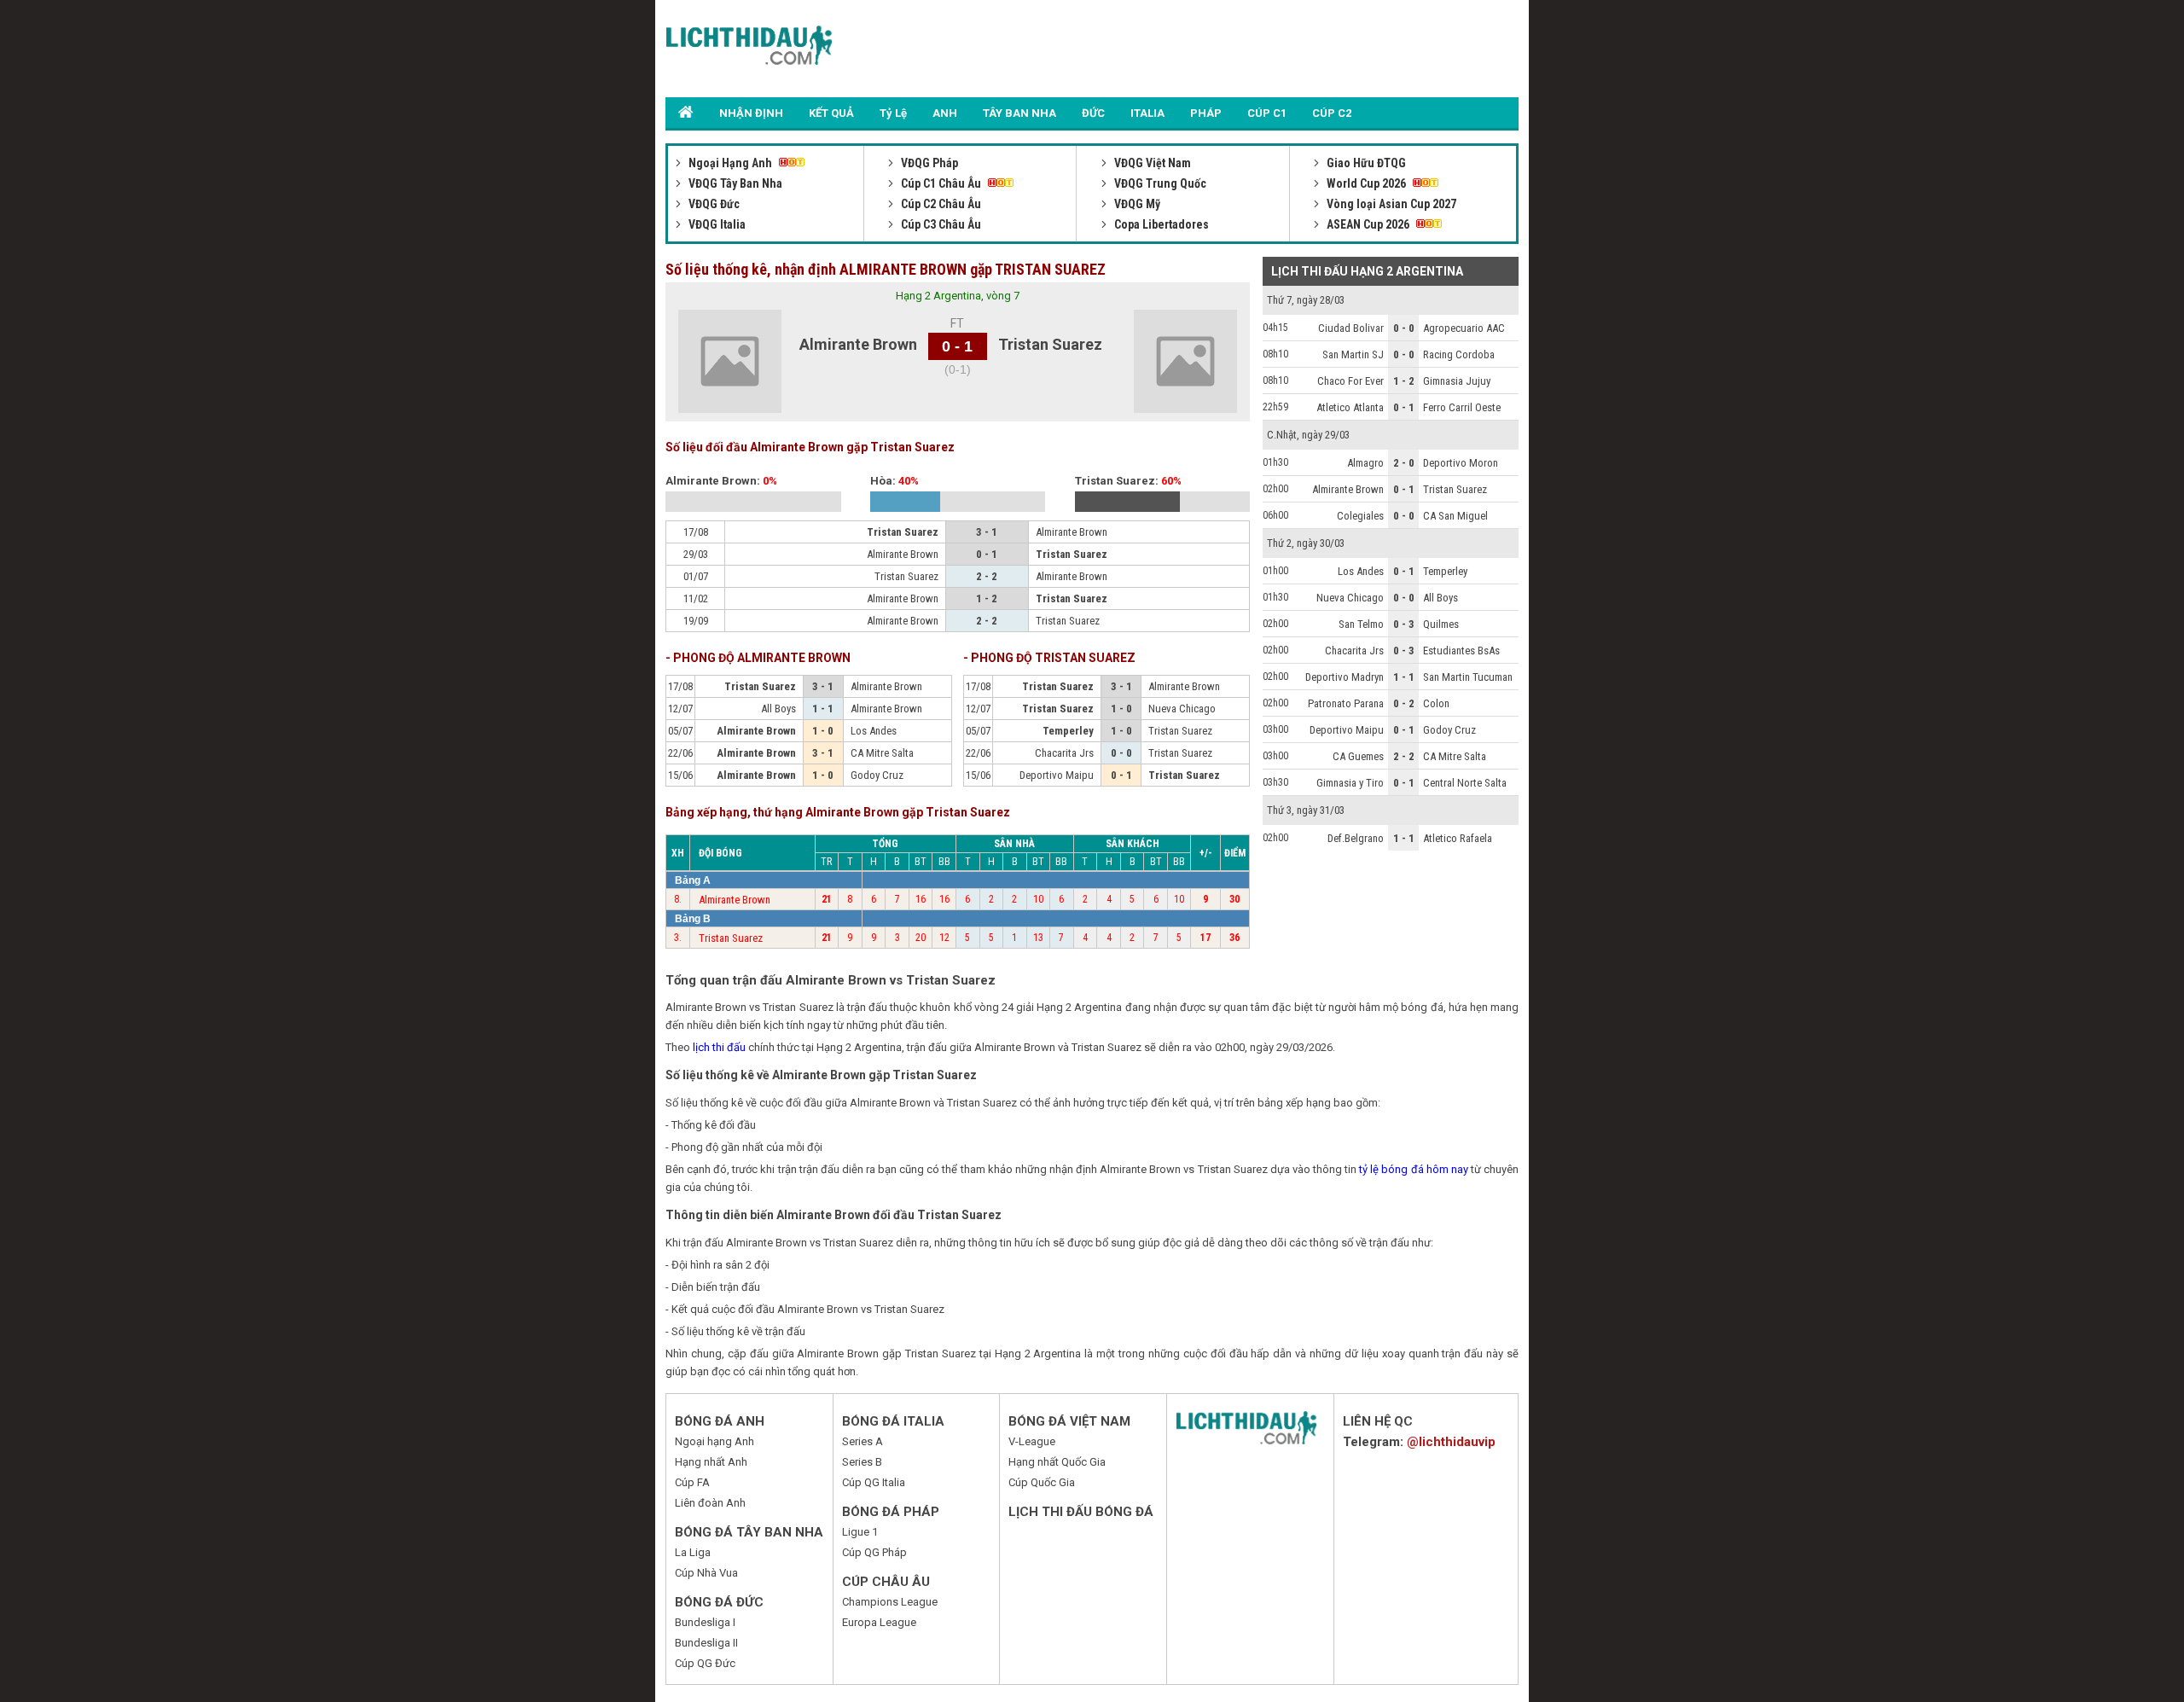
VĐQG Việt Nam (1151, 163)
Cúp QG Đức (705, 1663)
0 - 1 (1404, 407)
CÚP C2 (1332, 113)
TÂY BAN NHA (1019, 113)
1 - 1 (1404, 677)
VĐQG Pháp (928, 163)
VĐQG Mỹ (1136, 204)
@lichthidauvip (1451, 1442)
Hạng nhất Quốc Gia (1057, 1462)
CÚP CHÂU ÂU (886, 1582)
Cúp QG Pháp (874, 1552)
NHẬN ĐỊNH (751, 113)
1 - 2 (1404, 381)
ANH (945, 113)
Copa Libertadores (1160, 224)
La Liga (693, 1552)
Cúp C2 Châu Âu (940, 204)
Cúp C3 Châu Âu (940, 224)
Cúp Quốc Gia (1042, 1482)
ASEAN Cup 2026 (1368, 224)
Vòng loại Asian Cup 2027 (1390, 204)
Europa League (879, 1622)
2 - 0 (1404, 463)
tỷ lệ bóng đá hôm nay (1414, 1169)
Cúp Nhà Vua (706, 1573)
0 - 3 (1404, 624)
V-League (1032, 1441)
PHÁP (1206, 113)
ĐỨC (1093, 113)
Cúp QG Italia (874, 1482)
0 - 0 (1404, 328)
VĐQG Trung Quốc (1159, 183)
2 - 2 (1404, 756)
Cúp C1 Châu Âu (941, 183)
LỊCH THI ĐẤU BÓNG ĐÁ (1081, 1512)
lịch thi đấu (719, 1047)
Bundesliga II (706, 1643)
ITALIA (1147, 113)
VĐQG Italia (716, 224)
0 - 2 (1404, 703)
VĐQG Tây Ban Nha (734, 183)
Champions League (890, 1602)
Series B (862, 1462)
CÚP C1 (1267, 113)
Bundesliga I (705, 1622)
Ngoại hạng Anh (714, 1441)
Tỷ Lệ (893, 113)
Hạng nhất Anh (711, 1462)
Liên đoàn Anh (710, 1503)
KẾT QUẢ (831, 113)
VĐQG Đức (713, 204)
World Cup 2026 (1366, 183)
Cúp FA (692, 1482)
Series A (863, 1441)
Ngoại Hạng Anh (730, 163)
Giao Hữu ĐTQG (1365, 163)
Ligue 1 (860, 1532)
